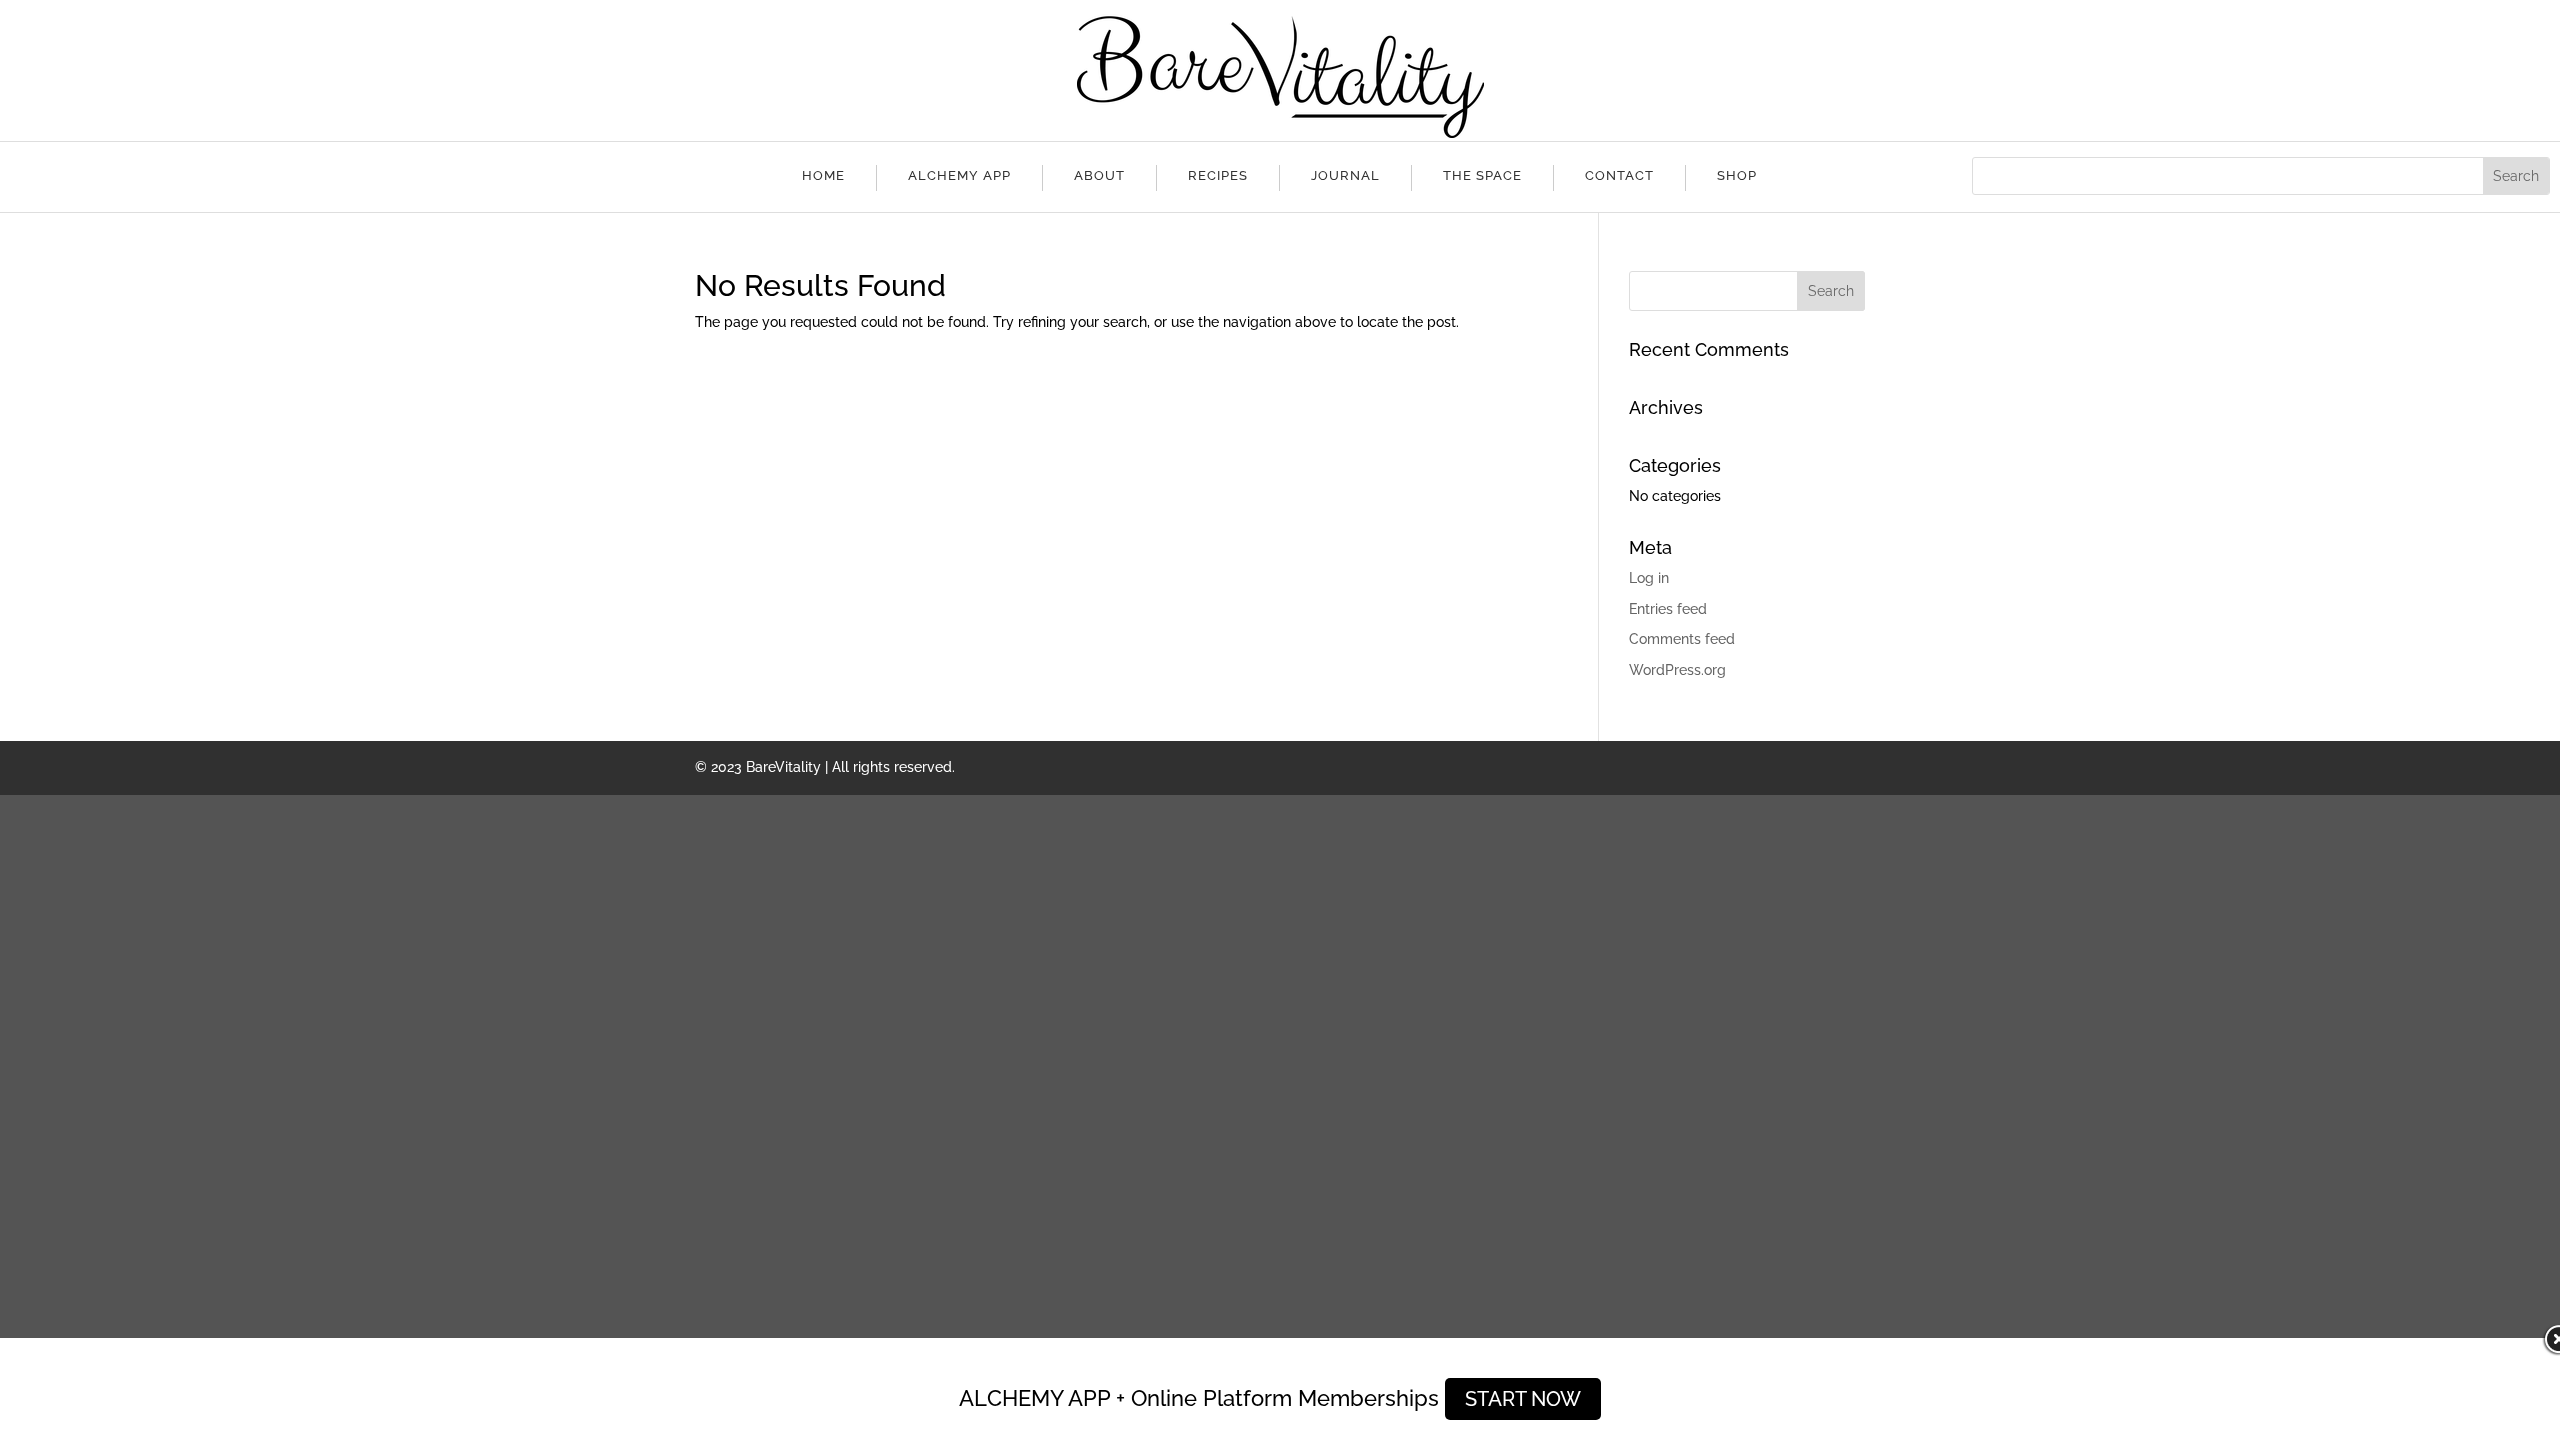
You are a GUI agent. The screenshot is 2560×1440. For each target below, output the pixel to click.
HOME (823, 175)
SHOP (1737, 175)
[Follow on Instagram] (299, 173)
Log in (1649, 578)
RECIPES (1218, 175)
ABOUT (1099, 175)
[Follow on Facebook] (259, 173)
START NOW (1523, 1399)
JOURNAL (1345, 175)
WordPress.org (1677, 670)
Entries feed (1668, 609)
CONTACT (1619, 175)
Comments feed (1682, 639)
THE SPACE (1482, 175)
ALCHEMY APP (959, 175)
